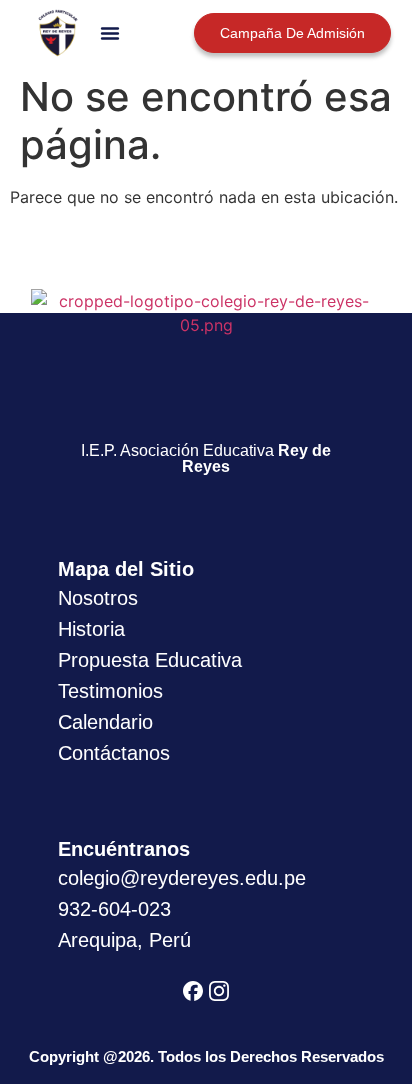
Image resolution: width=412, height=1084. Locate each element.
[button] (110, 33)
